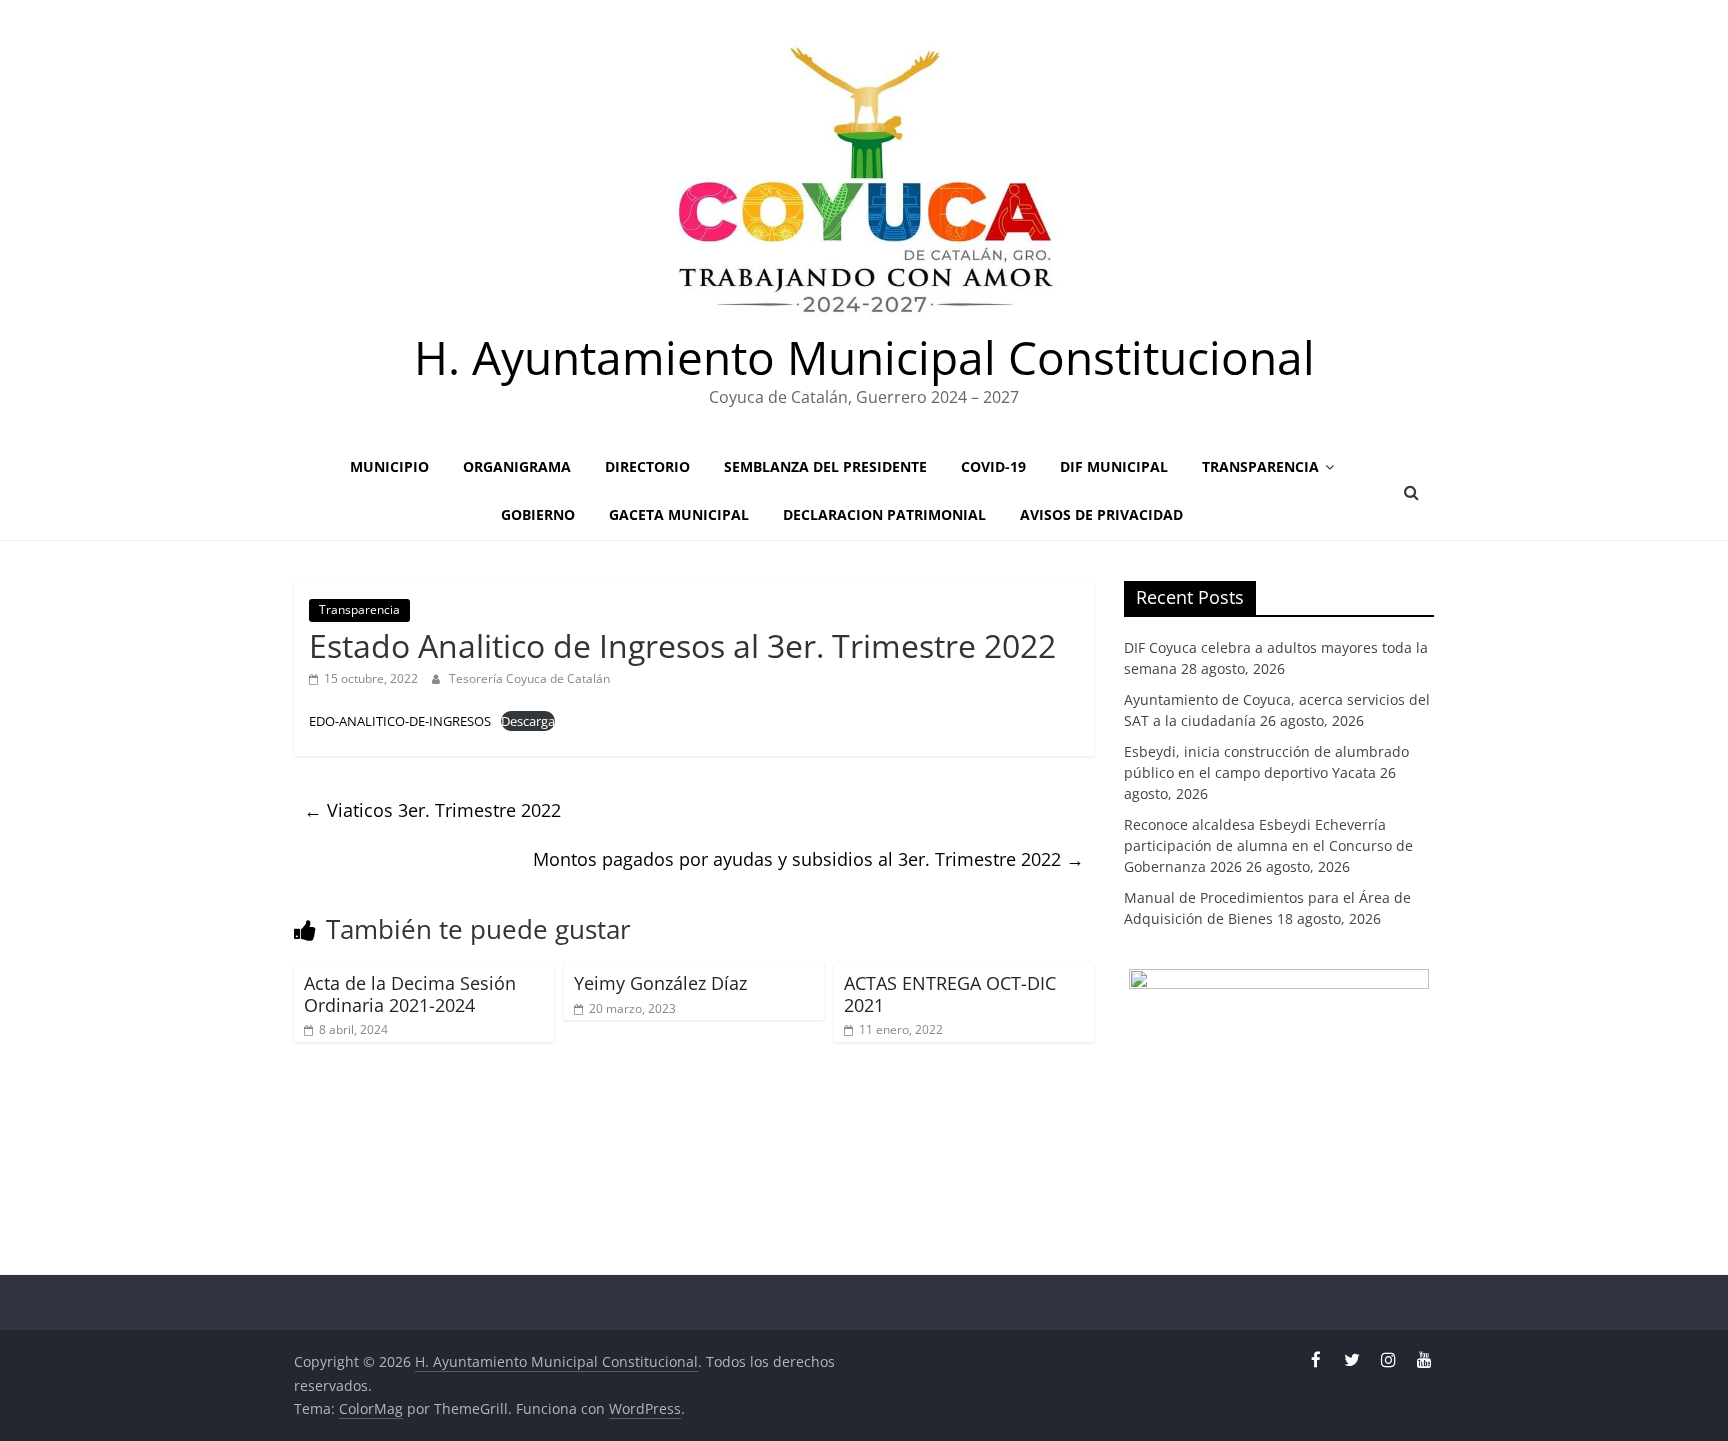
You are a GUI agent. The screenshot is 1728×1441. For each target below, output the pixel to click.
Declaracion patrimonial (884, 514)
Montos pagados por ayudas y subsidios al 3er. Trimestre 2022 (808, 859)
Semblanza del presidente (825, 466)
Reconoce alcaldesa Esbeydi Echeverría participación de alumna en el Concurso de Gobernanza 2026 (1268, 845)
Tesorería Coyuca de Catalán (529, 678)
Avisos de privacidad (1101, 514)
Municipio (389, 466)
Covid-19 (993, 466)
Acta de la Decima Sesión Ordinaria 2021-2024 (410, 994)
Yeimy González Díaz (660, 983)
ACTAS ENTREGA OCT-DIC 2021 (950, 994)
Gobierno (538, 514)
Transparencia (1260, 466)
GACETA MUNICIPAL (679, 514)
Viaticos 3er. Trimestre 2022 (432, 810)
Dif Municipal (1114, 466)
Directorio (647, 466)
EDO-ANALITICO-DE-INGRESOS (400, 721)
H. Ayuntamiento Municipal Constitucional (864, 357)
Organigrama (517, 466)
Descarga (528, 721)
